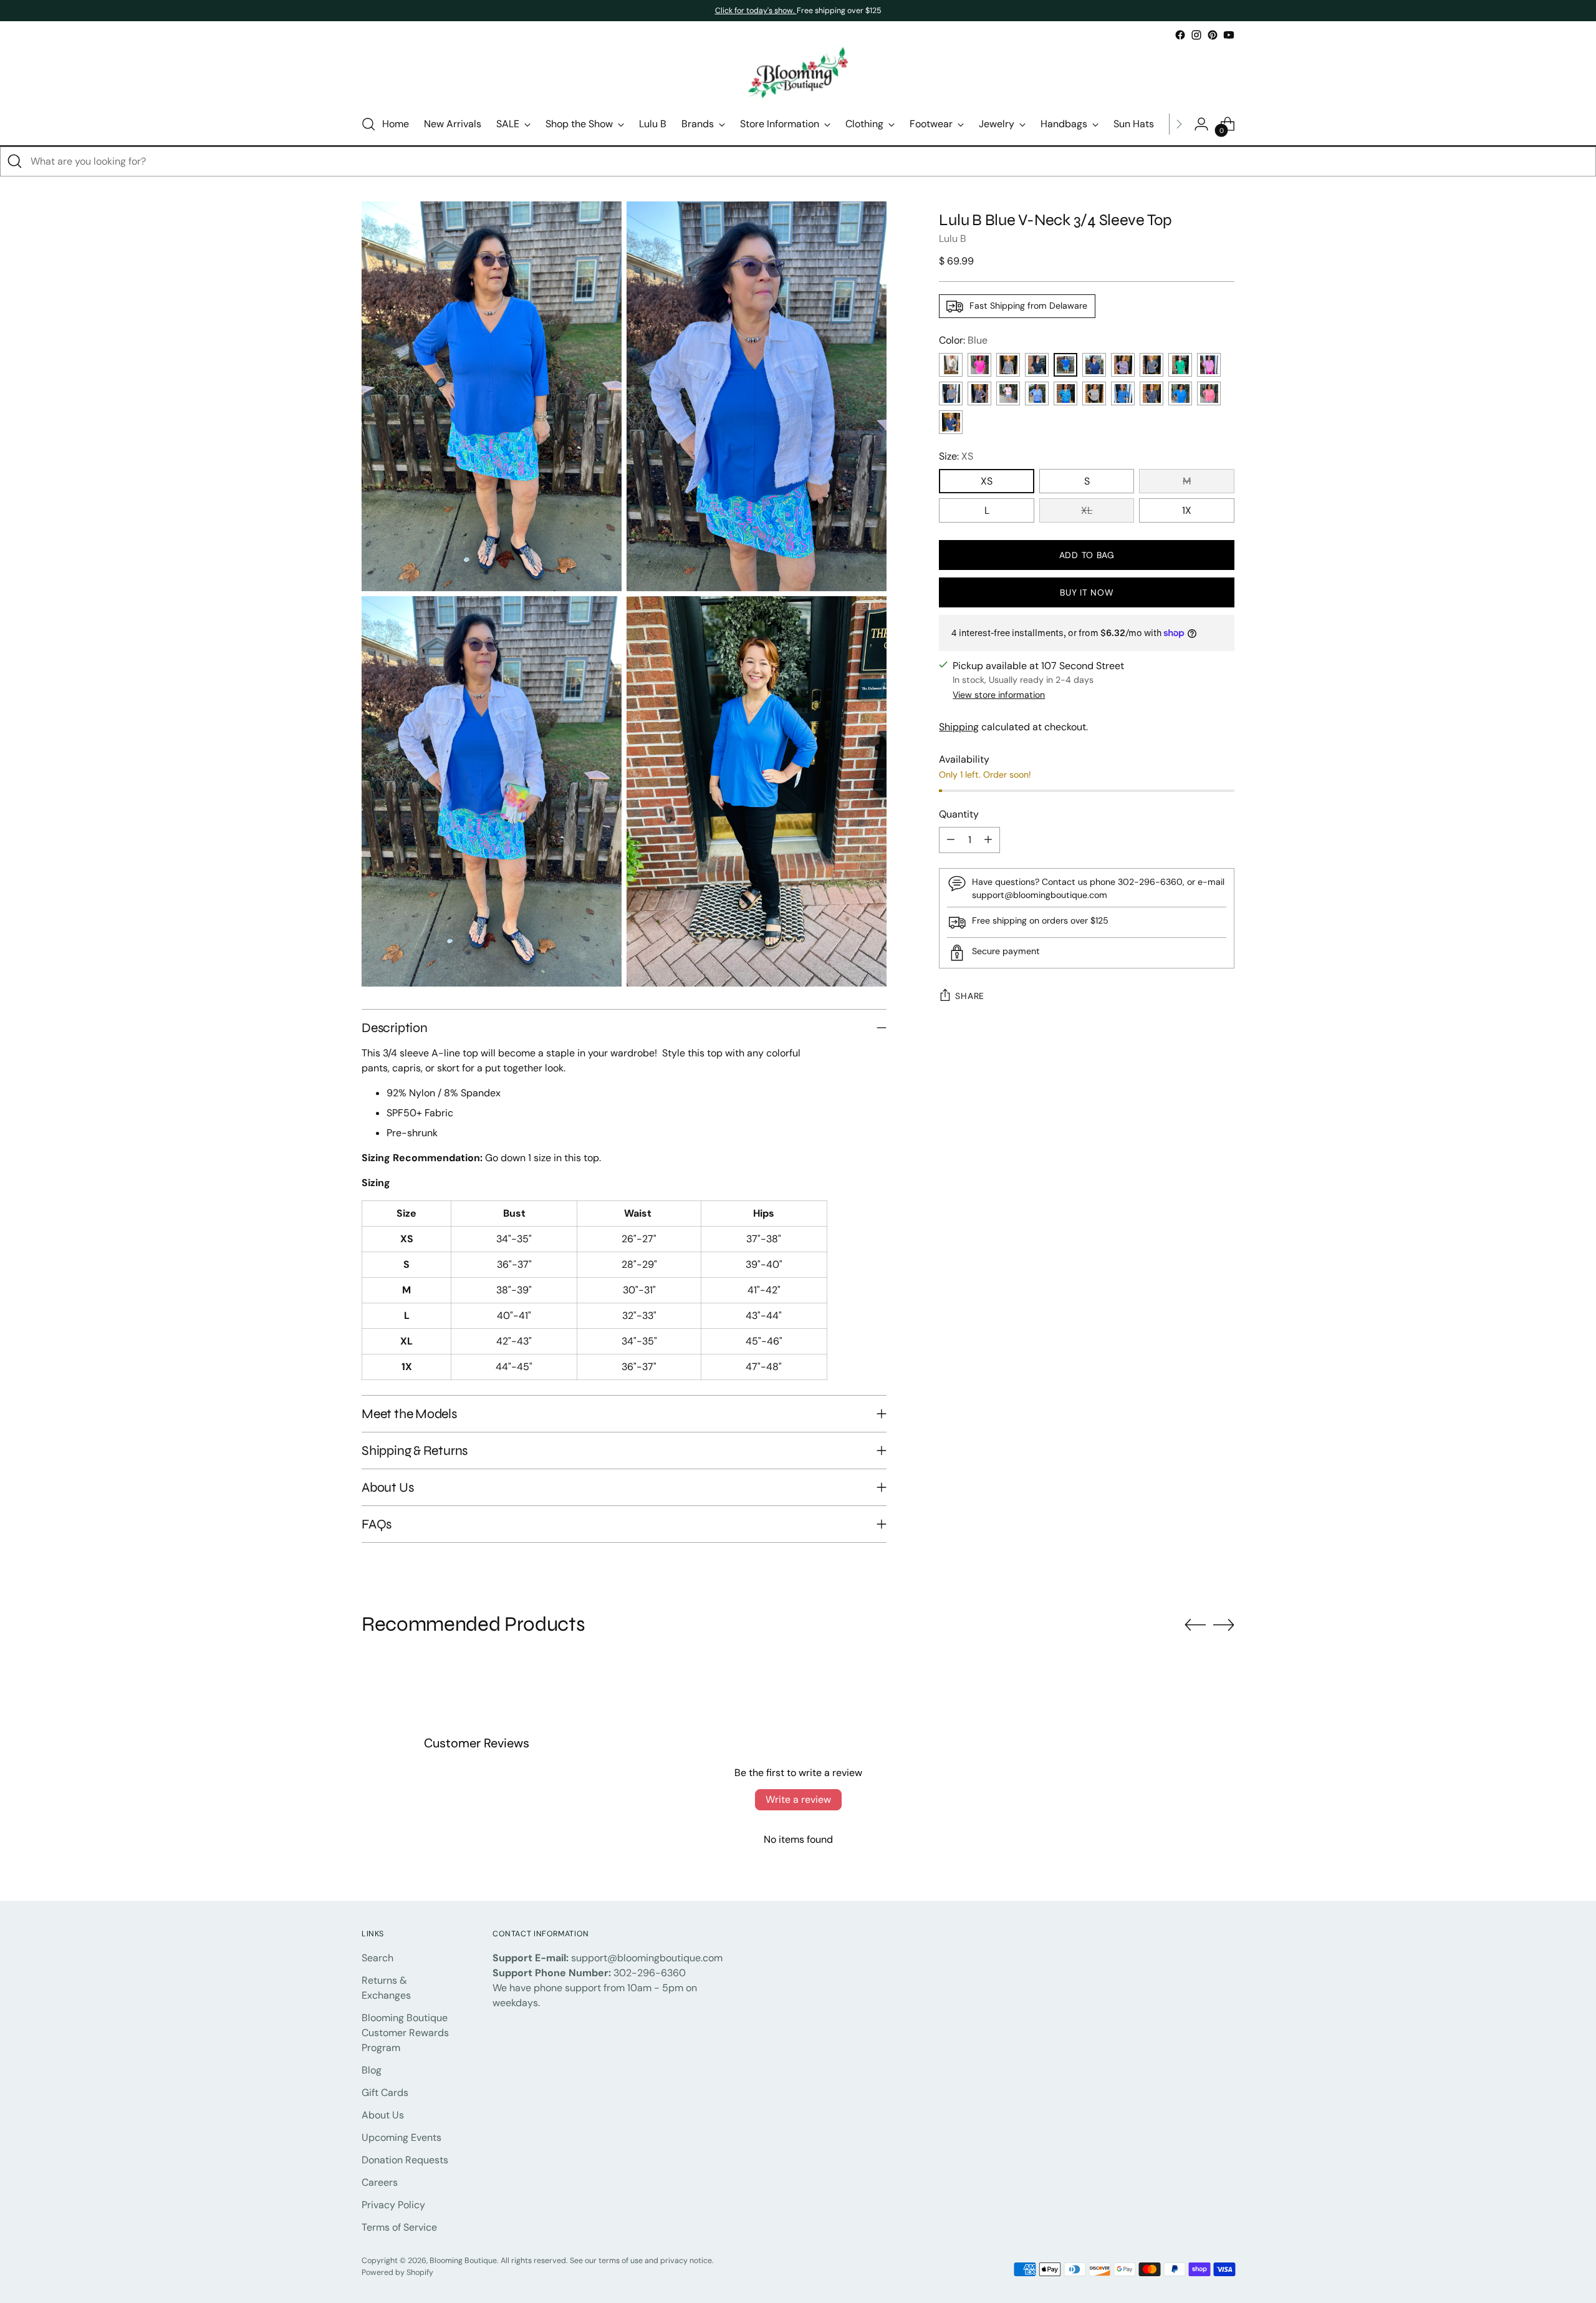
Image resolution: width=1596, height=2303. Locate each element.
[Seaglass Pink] (1008, 393)
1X (1187, 510)
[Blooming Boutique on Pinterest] (1213, 35)
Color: (963, 340)
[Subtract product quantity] (951, 840)
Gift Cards (385, 2093)
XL (1087, 510)
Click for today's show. (756, 11)
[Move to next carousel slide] (1224, 1625)
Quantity (959, 814)
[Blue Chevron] (1123, 393)
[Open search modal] (368, 124)
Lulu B (953, 239)
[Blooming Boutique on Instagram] (1196, 35)
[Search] (15, 162)
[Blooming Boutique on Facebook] (1180, 35)
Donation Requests (405, 2160)
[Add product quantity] (988, 840)
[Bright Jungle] (1123, 365)
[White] (951, 365)
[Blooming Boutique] (798, 73)
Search (377, 1958)
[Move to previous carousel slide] (1195, 1625)
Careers (380, 2182)
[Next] (1179, 124)
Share (970, 996)
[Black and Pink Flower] (951, 393)
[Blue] (1065, 365)
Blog (372, 2070)
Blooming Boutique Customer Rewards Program (405, 2033)
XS (987, 481)
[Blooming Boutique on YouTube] (1229, 35)
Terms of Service (399, 2227)
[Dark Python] (1008, 365)
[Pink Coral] (1209, 365)
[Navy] (1094, 365)
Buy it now (1087, 592)
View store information (999, 695)
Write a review (798, 1799)
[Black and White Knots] (1151, 365)
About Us (383, 2115)
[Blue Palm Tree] (1065, 393)
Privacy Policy (393, 2205)
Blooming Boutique (463, 2261)
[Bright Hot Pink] (979, 365)
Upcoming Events (401, 2137)
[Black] (1037, 365)
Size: (956, 456)
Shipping (959, 727)
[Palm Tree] (1151, 393)
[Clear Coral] (1209, 393)
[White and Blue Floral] (1037, 393)
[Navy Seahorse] (951, 422)
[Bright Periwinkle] (1180, 393)
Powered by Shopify (397, 2272)
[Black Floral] (979, 393)
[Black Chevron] (1094, 393)
